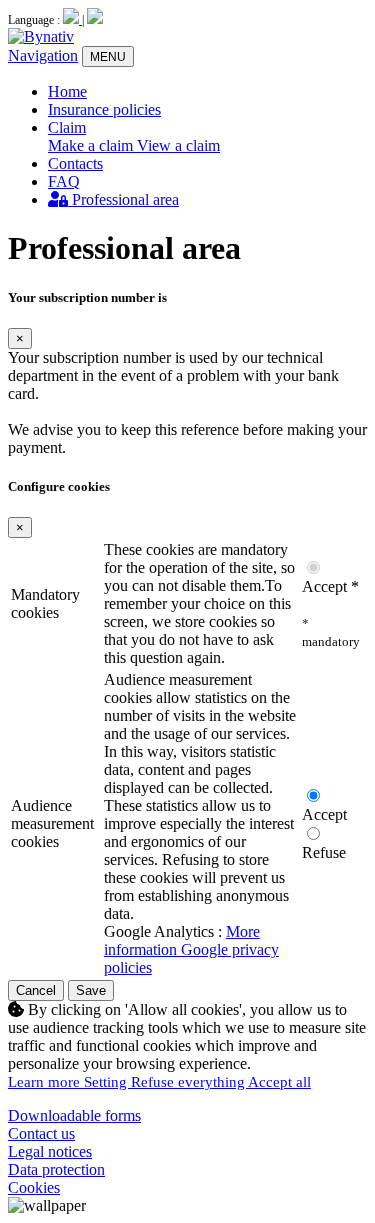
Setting (107, 1082)
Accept (324, 814)
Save (91, 990)
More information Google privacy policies (191, 949)
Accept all (279, 1082)
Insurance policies (104, 109)
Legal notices (50, 1151)
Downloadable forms (74, 1115)
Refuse (324, 852)
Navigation (43, 55)
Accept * (330, 586)
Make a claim (92, 145)
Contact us (41, 1133)
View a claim (178, 145)
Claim (67, 127)
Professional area (123, 199)
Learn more (46, 1082)
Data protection (56, 1169)
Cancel (36, 990)
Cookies (34, 1187)
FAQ (64, 181)
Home (67, 91)
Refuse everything (189, 1082)
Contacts (75, 163)
